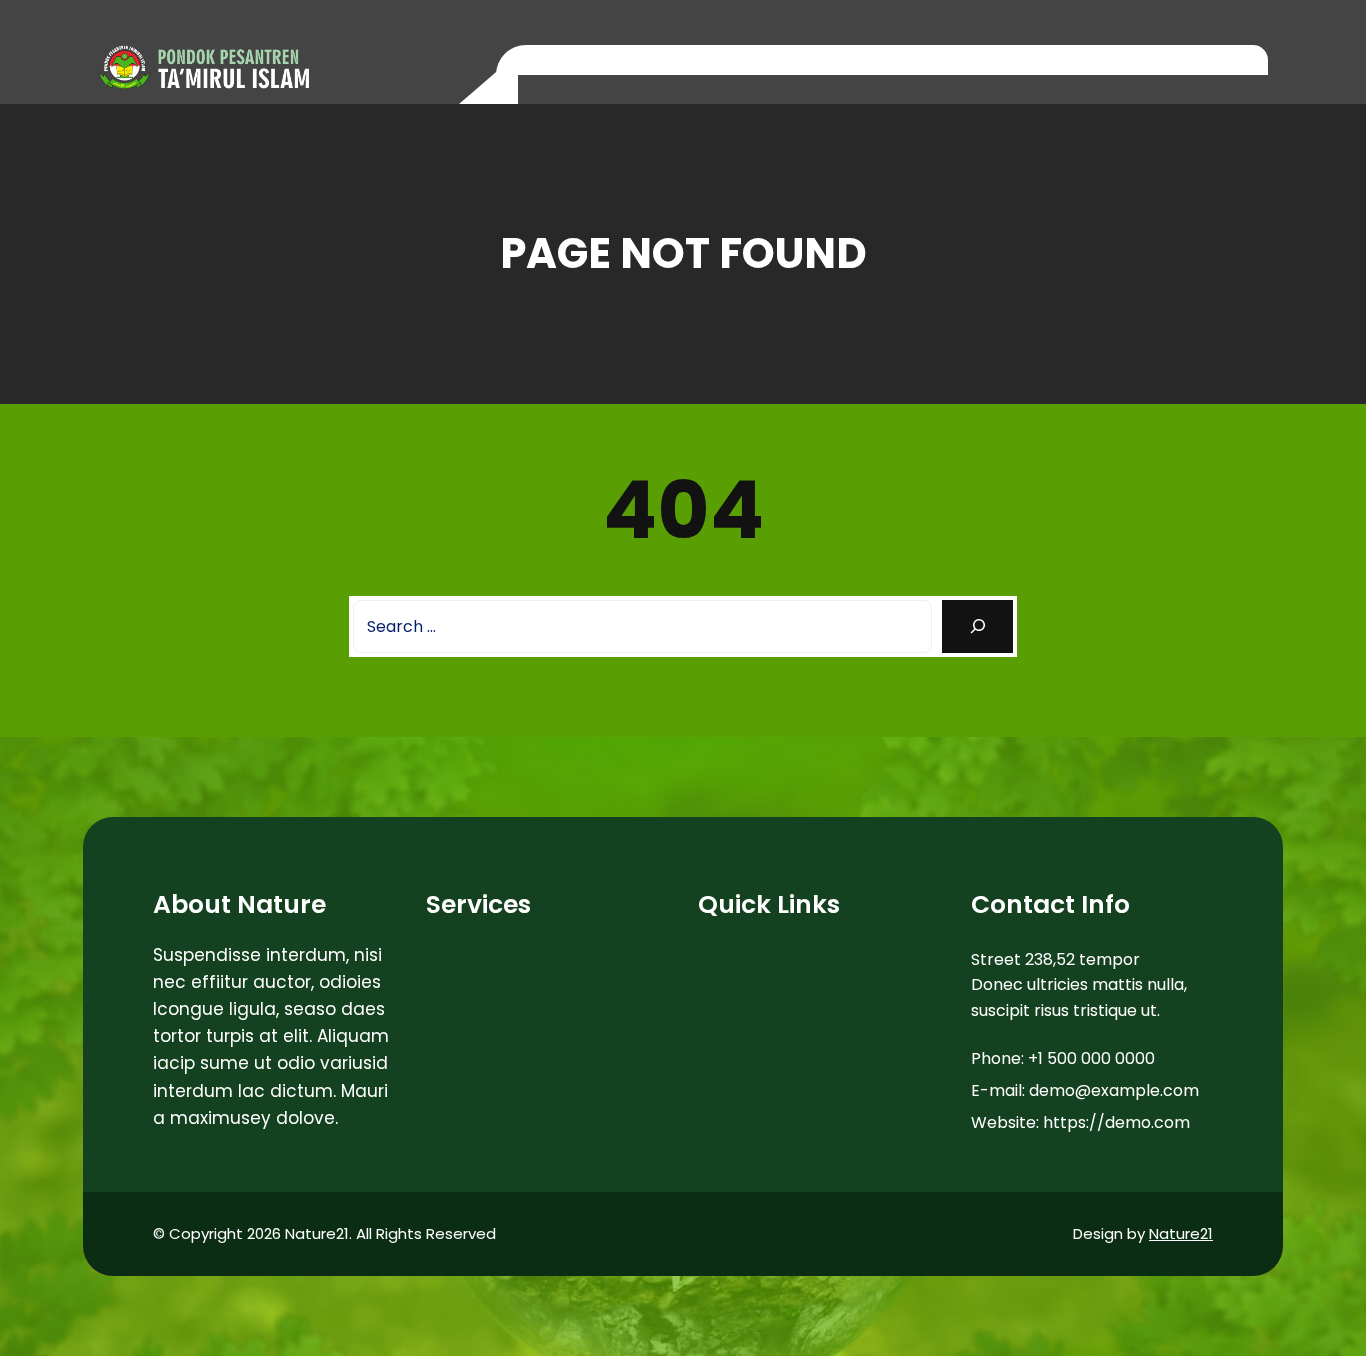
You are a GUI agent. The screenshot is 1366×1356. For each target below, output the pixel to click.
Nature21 (1181, 1233)
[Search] (977, 626)
